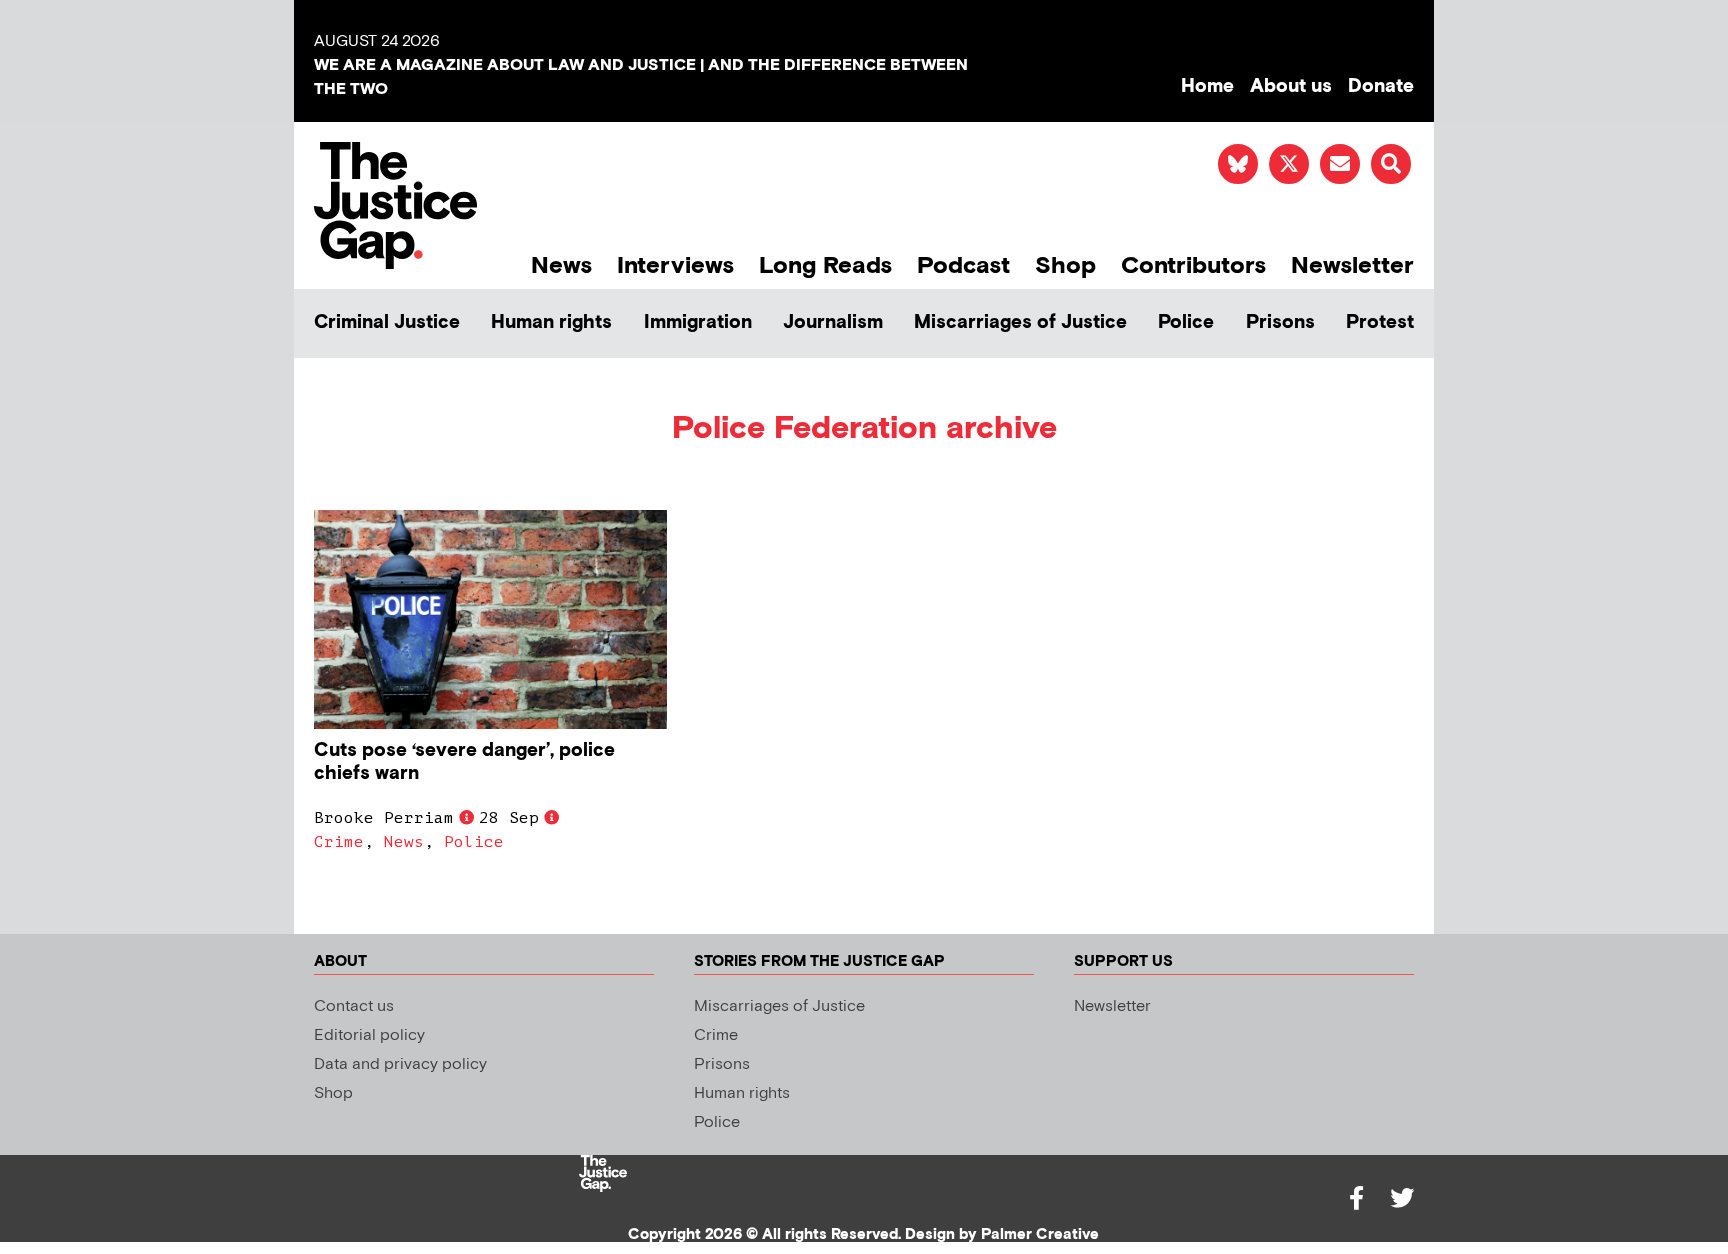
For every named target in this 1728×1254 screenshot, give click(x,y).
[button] (1391, 164)
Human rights (551, 322)
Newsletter (1352, 265)
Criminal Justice (387, 322)
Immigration (698, 322)
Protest (1380, 322)
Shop (1065, 265)
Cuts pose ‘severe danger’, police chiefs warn (464, 762)
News (561, 265)
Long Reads (825, 265)
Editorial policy (369, 1035)
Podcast (963, 265)
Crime (339, 842)
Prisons (1280, 322)
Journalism (833, 322)
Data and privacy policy (400, 1064)
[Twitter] (1402, 1198)
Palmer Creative (1040, 1234)
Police (1186, 322)
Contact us (354, 1006)
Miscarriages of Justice (1020, 322)
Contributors (1193, 265)
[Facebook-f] (1356, 1198)
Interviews (675, 265)
